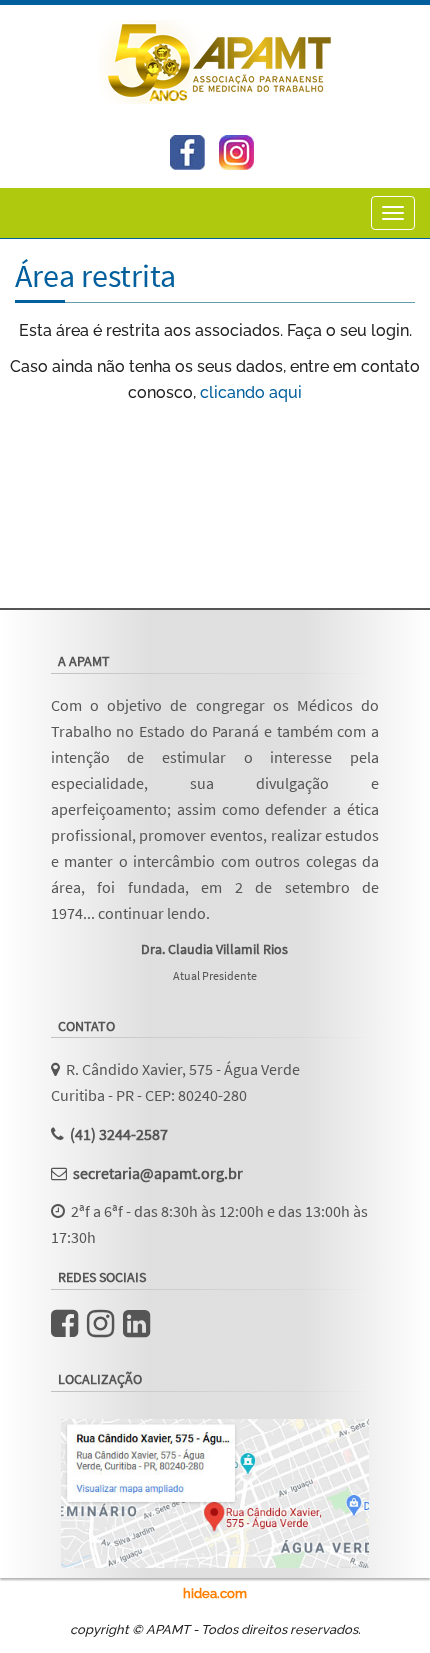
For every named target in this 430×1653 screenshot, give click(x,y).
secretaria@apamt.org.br (158, 1173)
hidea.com (215, 1593)
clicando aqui (251, 392)
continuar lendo (152, 913)
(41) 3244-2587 (119, 1134)
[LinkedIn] (136, 1329)
